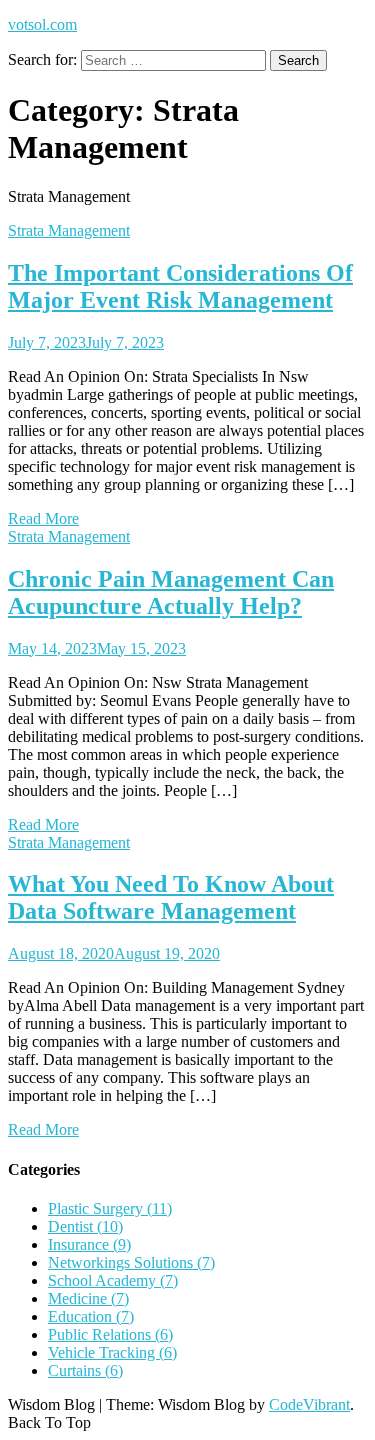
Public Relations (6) (110, 1334)
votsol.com (42, 24)
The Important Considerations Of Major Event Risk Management (180, 286)
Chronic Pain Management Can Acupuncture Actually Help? (171, 592)
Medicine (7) (88, 1298)
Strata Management (69, 230)
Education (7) (91, 1316)
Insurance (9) (89, 1244)
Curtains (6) (85, 1370)
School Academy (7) (113, 1280)
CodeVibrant (309, 1404)
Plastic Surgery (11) (110, 1208)
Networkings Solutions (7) (131, 1262)
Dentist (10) (85, 1226)
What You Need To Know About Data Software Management (171, 897)
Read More (43, 518)
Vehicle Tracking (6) (112, 1352)
